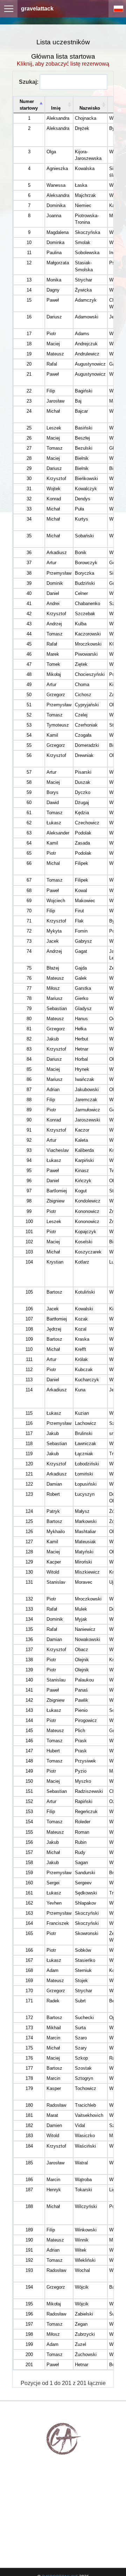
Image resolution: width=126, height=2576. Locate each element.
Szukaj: (29, 82)
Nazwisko (90, 108)
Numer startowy (29, 105)
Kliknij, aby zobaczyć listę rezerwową (63, 64)
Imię (56, 108)
